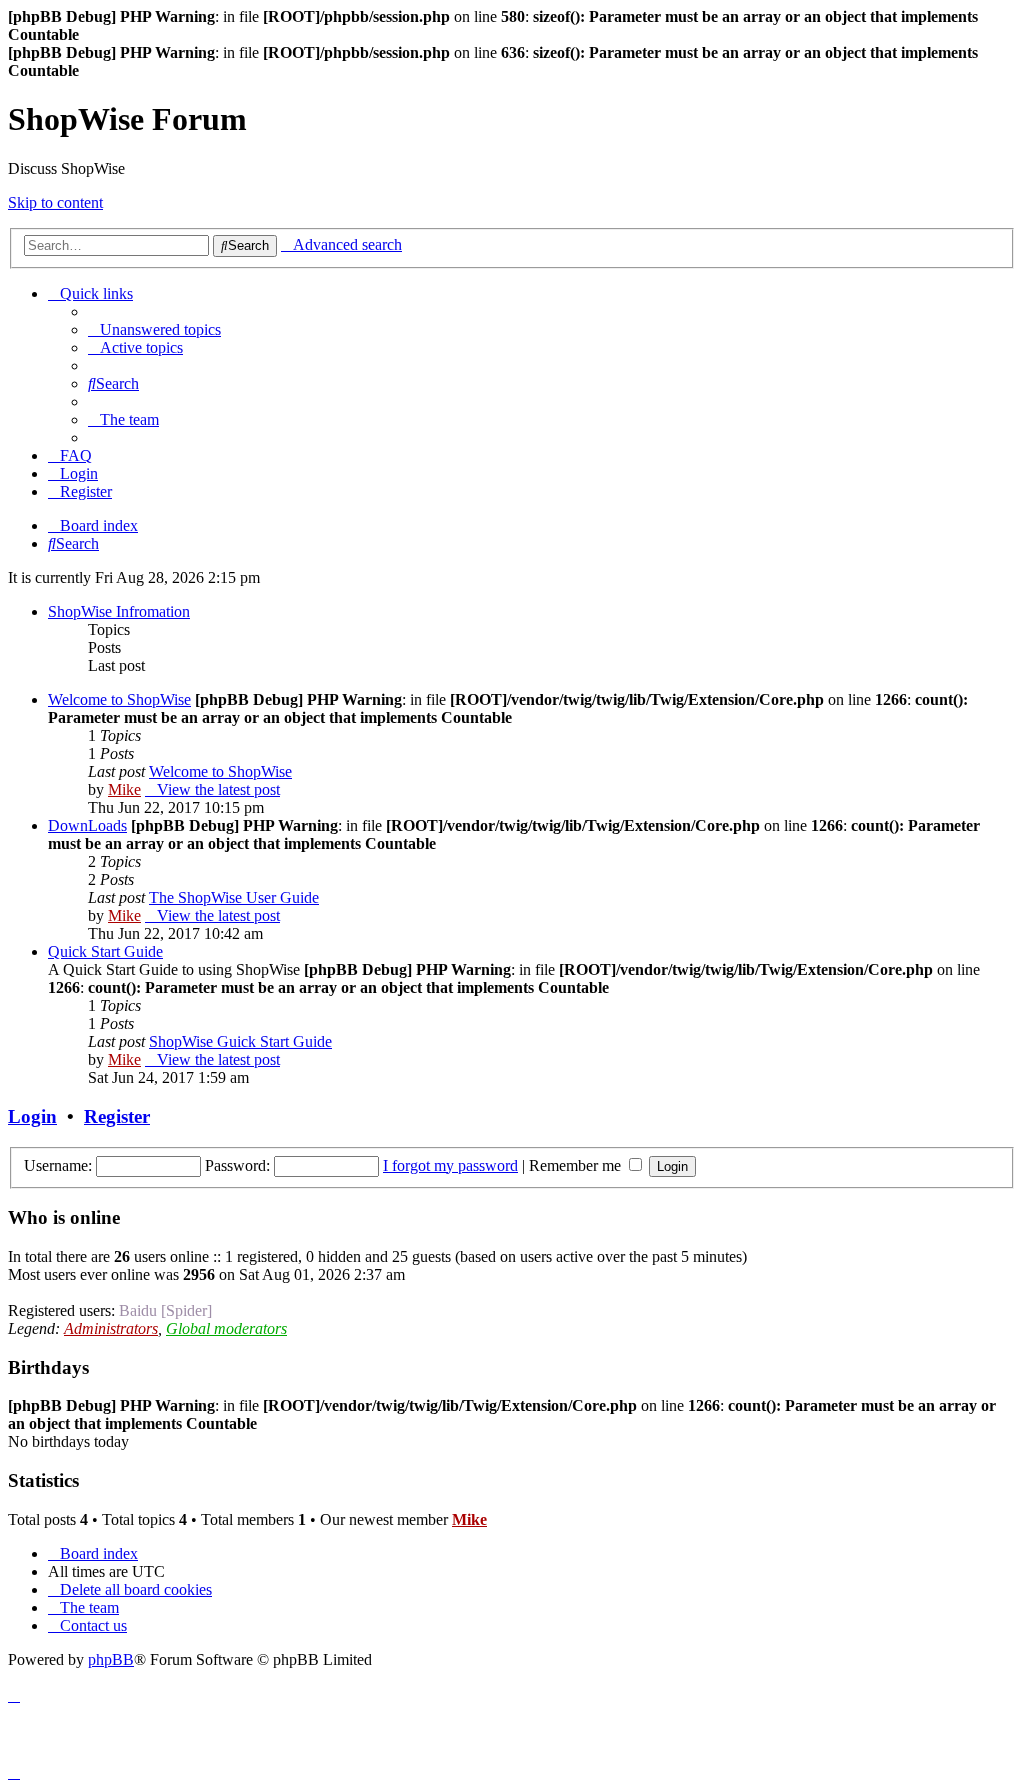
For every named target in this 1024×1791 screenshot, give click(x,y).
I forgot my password (450, 1165)
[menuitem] (154, 329)
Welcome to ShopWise (119, 699)
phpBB (111, 1659)
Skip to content (55, 202)
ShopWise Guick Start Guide (240, 1041)
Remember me (577, 1165)
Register (117, 1116)
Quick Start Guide (105, 951)
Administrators (111, 1328)
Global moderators (226, 1328)
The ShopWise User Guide (234, 897)
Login (32, 1116)
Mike (124, 789)
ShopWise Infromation (119, 611)
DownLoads (87, 825)
